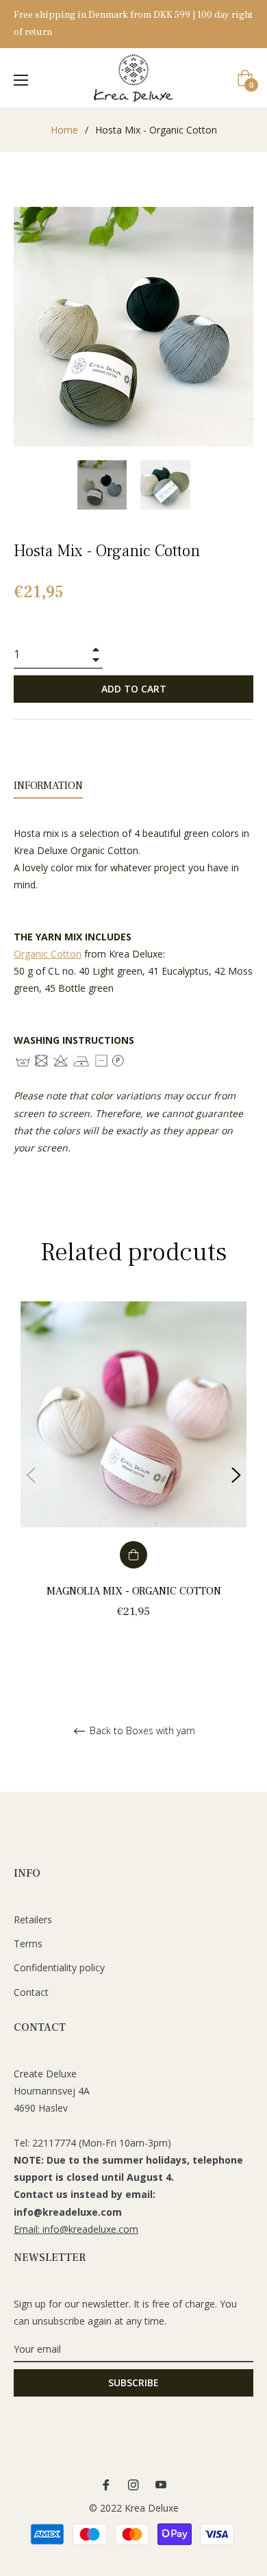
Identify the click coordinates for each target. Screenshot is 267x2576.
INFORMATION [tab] (48, 786)
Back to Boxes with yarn (141, 1731)
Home (64, 130)
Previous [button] (31, 1475)
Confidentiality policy (59, 1967)
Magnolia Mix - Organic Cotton (134, 1591)
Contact (31, 1992)
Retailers (33, 1920)
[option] (133, 1476)
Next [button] (236, 1475)
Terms (28, 1943)
